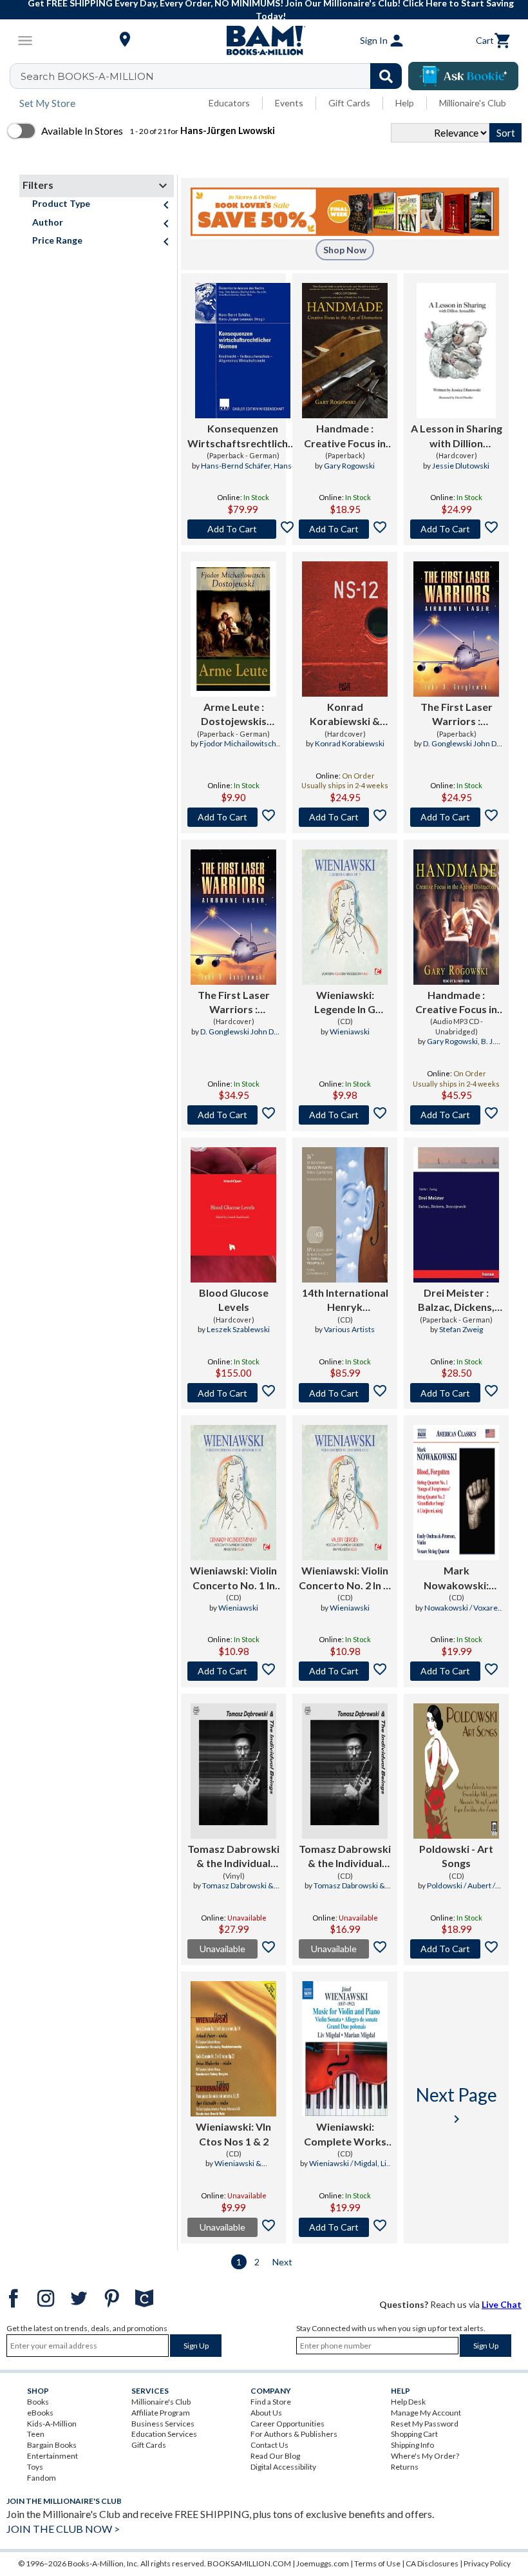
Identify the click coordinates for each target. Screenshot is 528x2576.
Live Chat (502, 2304)
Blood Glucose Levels (234, 1300)
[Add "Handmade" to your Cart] (345, 529)
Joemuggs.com (323, 2563)
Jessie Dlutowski (461, 466)
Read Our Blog (275, 2456)
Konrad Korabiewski (350, 743)
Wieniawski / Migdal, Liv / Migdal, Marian (350, 2169)
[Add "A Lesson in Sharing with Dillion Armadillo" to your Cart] (456, 529)
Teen (36, 2434)
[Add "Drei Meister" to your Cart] (456, 1393)
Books (38, 2402)
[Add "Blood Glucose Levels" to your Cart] (233, 1393)
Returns (405, 2467)
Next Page (457, 2105)
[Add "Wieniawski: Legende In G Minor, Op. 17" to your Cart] (345, 1115)
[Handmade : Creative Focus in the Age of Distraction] (345, 351)
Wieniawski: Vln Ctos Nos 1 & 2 (233, 2134)
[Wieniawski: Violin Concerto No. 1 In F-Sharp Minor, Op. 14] (233, 1493)
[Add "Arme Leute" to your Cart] (233, 817)
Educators (229, 103)
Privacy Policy (487, 2563)
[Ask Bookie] (463, 76)
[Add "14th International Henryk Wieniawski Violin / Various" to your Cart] (345, 1393)
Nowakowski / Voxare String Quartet (461, 1613)
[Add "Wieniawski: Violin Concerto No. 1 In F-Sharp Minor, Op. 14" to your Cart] (233, 1671)
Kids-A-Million (52, 2424)
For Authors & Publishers (294, 2434)
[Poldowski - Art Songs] (456, 1771)
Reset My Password (425, 2424)
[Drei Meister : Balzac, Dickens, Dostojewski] (456, 1215)
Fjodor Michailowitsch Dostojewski (238, 749)
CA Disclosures (432, 2563)
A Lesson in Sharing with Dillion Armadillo (457, 436)
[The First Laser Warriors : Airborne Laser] (456, 629)
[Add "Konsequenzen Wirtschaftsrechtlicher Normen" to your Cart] (243, 529)
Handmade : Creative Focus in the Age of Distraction (345, 436)
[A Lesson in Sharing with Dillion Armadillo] (456, 351)
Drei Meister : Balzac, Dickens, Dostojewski (456, 1301)
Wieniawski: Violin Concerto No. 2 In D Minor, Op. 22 (345, 1578)
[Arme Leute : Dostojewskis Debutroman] (233, 629)
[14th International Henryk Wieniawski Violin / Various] (345, 1215)
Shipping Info (412, 2445)
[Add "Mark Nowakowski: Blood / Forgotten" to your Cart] (456, 1671)
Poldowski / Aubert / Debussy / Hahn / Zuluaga (456, 1891)
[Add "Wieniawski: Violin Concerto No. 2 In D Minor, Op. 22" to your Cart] (345, 1671)
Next (282, 2262)
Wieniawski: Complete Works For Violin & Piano (345, 2135)
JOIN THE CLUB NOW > (63, 2529)
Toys (35, 2467)
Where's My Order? (425, 2456)
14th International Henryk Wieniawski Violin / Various (345, 1301)
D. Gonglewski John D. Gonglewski (461, 749)
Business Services (163, 2424)
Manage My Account (426, 2413)
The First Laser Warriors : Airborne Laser (457, 715)
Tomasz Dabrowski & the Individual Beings (233, 1857)
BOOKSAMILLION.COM (249, 2563)
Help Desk (408, 2402)
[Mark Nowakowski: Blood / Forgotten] (456, 1493)
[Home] (264, 41)
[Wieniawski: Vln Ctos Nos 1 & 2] (233, 2049)
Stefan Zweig (461, 1329)
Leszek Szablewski (238, 1329)
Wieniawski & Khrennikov (237, 2169)
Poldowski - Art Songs (456, 1856)
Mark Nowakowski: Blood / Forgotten (456, 1578)
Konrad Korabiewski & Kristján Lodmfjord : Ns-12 (345, 715)
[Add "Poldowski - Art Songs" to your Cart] (456, 1949)
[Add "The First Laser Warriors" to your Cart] (456, 817)
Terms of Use (377, 2563)
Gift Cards (349, 103)
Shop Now (345, 250)
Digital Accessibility (283, 2467)
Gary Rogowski (349, 466)
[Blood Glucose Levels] (233, 1215)
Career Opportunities (288, 2424)
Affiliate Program (161, 2413)
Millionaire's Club (473, 103)
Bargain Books (52, 2445)
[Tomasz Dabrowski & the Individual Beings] (233, 1771)
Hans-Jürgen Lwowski (255, 471)
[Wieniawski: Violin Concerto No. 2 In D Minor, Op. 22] (345, 1493)
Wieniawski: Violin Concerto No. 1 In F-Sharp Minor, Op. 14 (233, 1578)
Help (405, 103)
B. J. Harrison (468, 1047)
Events (289, 103)
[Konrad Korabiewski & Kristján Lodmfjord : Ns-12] (345, 629)
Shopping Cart (414, 2434)
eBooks (40, 2413)
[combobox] (214, 76)
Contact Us (269, 2445)
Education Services (164, 2434)
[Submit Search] (386, 76)
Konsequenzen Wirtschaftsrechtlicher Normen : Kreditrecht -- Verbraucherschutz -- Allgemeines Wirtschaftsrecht (243, 436)
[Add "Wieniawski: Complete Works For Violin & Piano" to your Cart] (345, 2227)
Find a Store (271, 2402)
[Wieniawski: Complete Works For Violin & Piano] (345, 2049)
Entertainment (52, 2456)
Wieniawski (350, 1031)
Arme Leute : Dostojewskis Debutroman (234, 715)
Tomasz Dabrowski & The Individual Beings (236, 1891)
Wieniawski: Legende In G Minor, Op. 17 (345, 1003)
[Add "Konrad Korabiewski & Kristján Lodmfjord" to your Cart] (345, 817)
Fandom (42, 2478)
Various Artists (349, 1329)
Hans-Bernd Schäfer (236, 466)
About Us (266, 2413)
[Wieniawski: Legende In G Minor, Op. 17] (345, 917)
